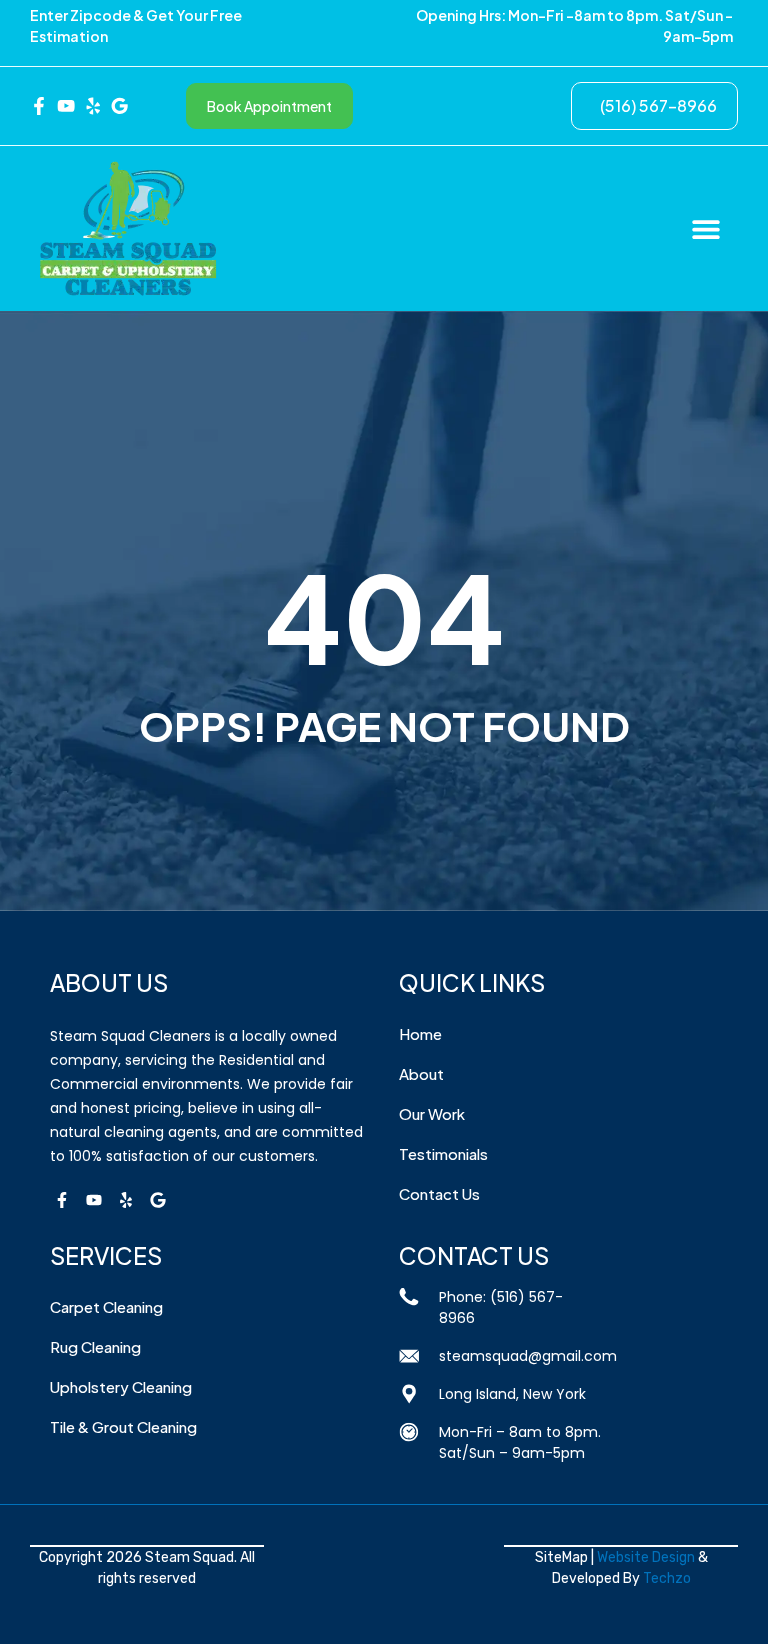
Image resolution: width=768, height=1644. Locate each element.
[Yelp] (126, 1200)
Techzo (667, 1578)
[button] (705, 228)
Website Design (646, 1557)
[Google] (158, 1200)
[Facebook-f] (62, 1200)
